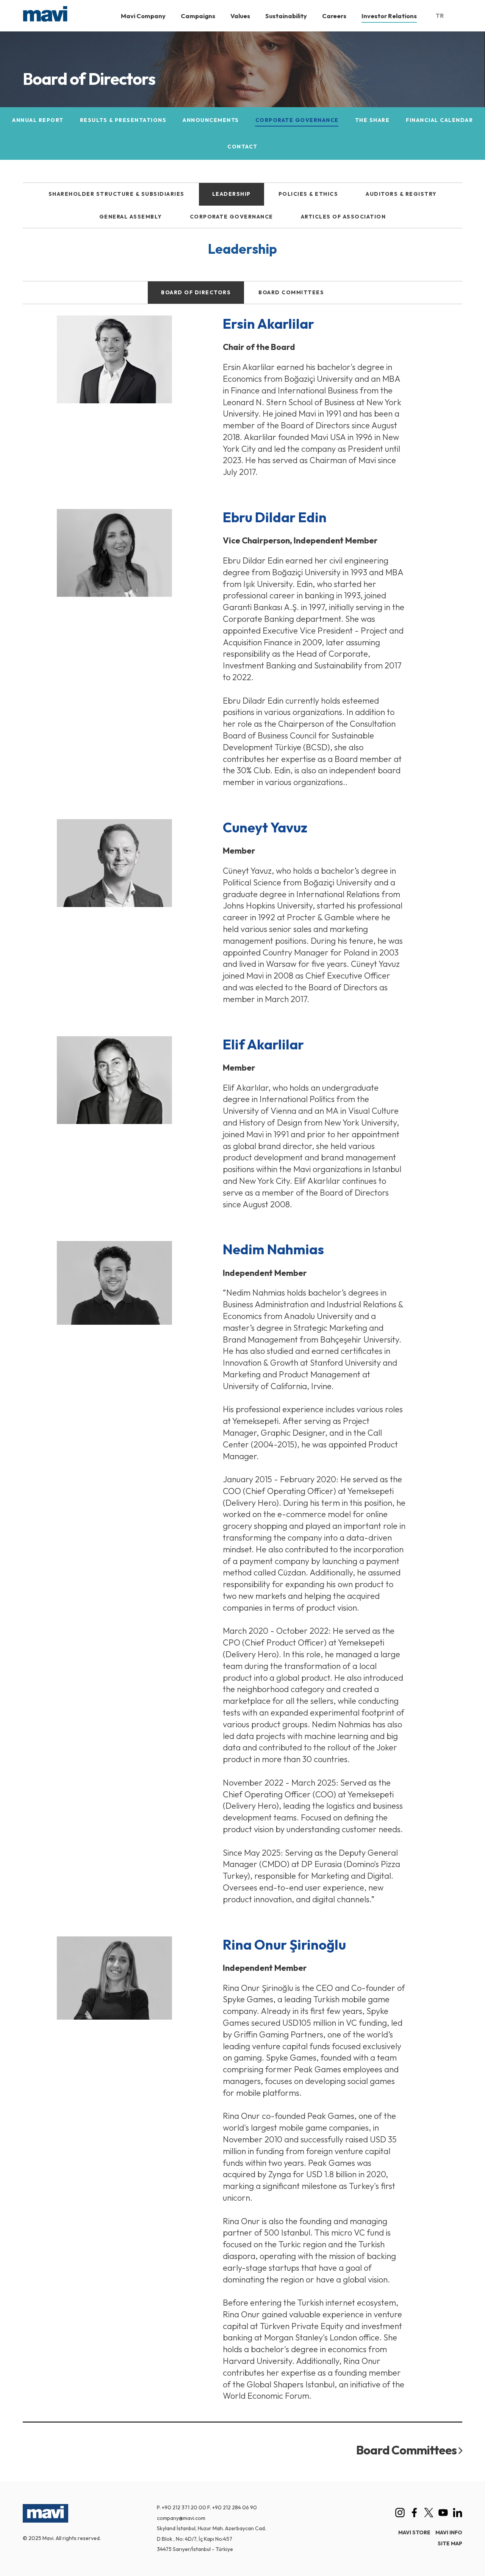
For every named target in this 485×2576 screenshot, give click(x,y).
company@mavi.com (181, 2518)
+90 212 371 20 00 (184, 2507)
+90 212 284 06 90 (235, 2507)
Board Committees (407, 2450)
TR (440, 16)
